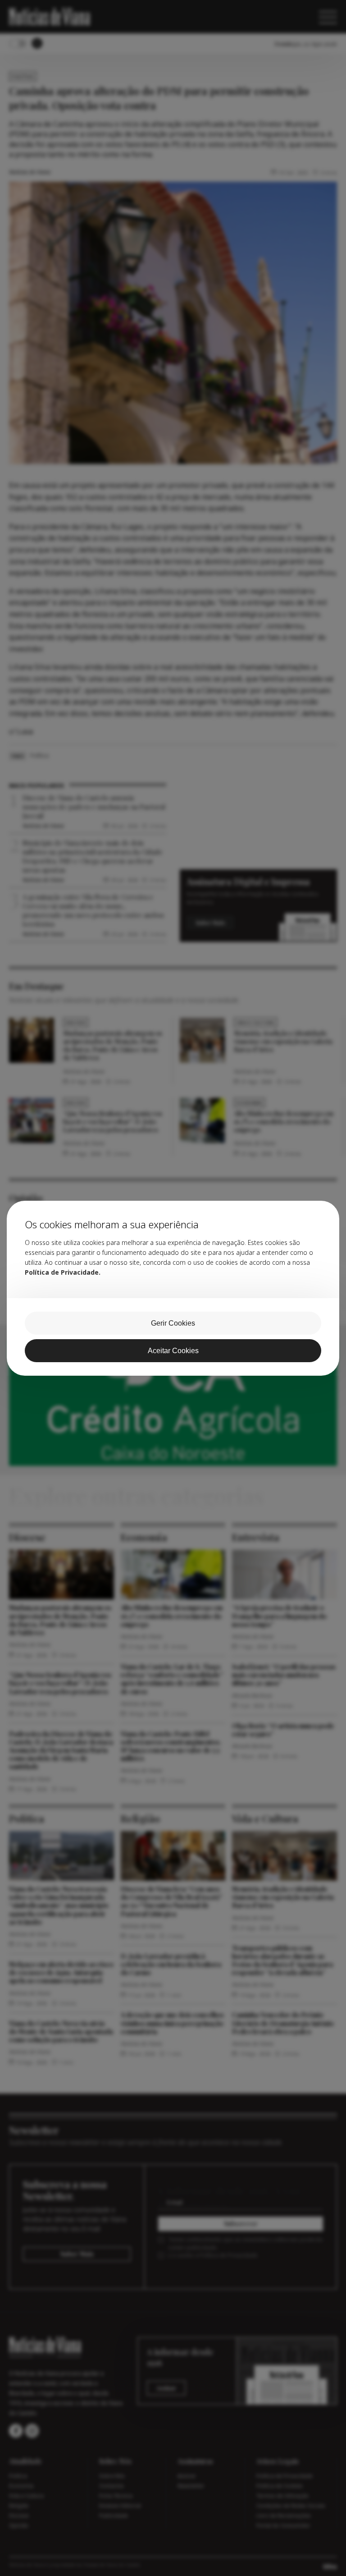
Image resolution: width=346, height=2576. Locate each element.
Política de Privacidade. (63, 1272)
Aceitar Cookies (173, 1351)
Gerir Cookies (173, 1323)
